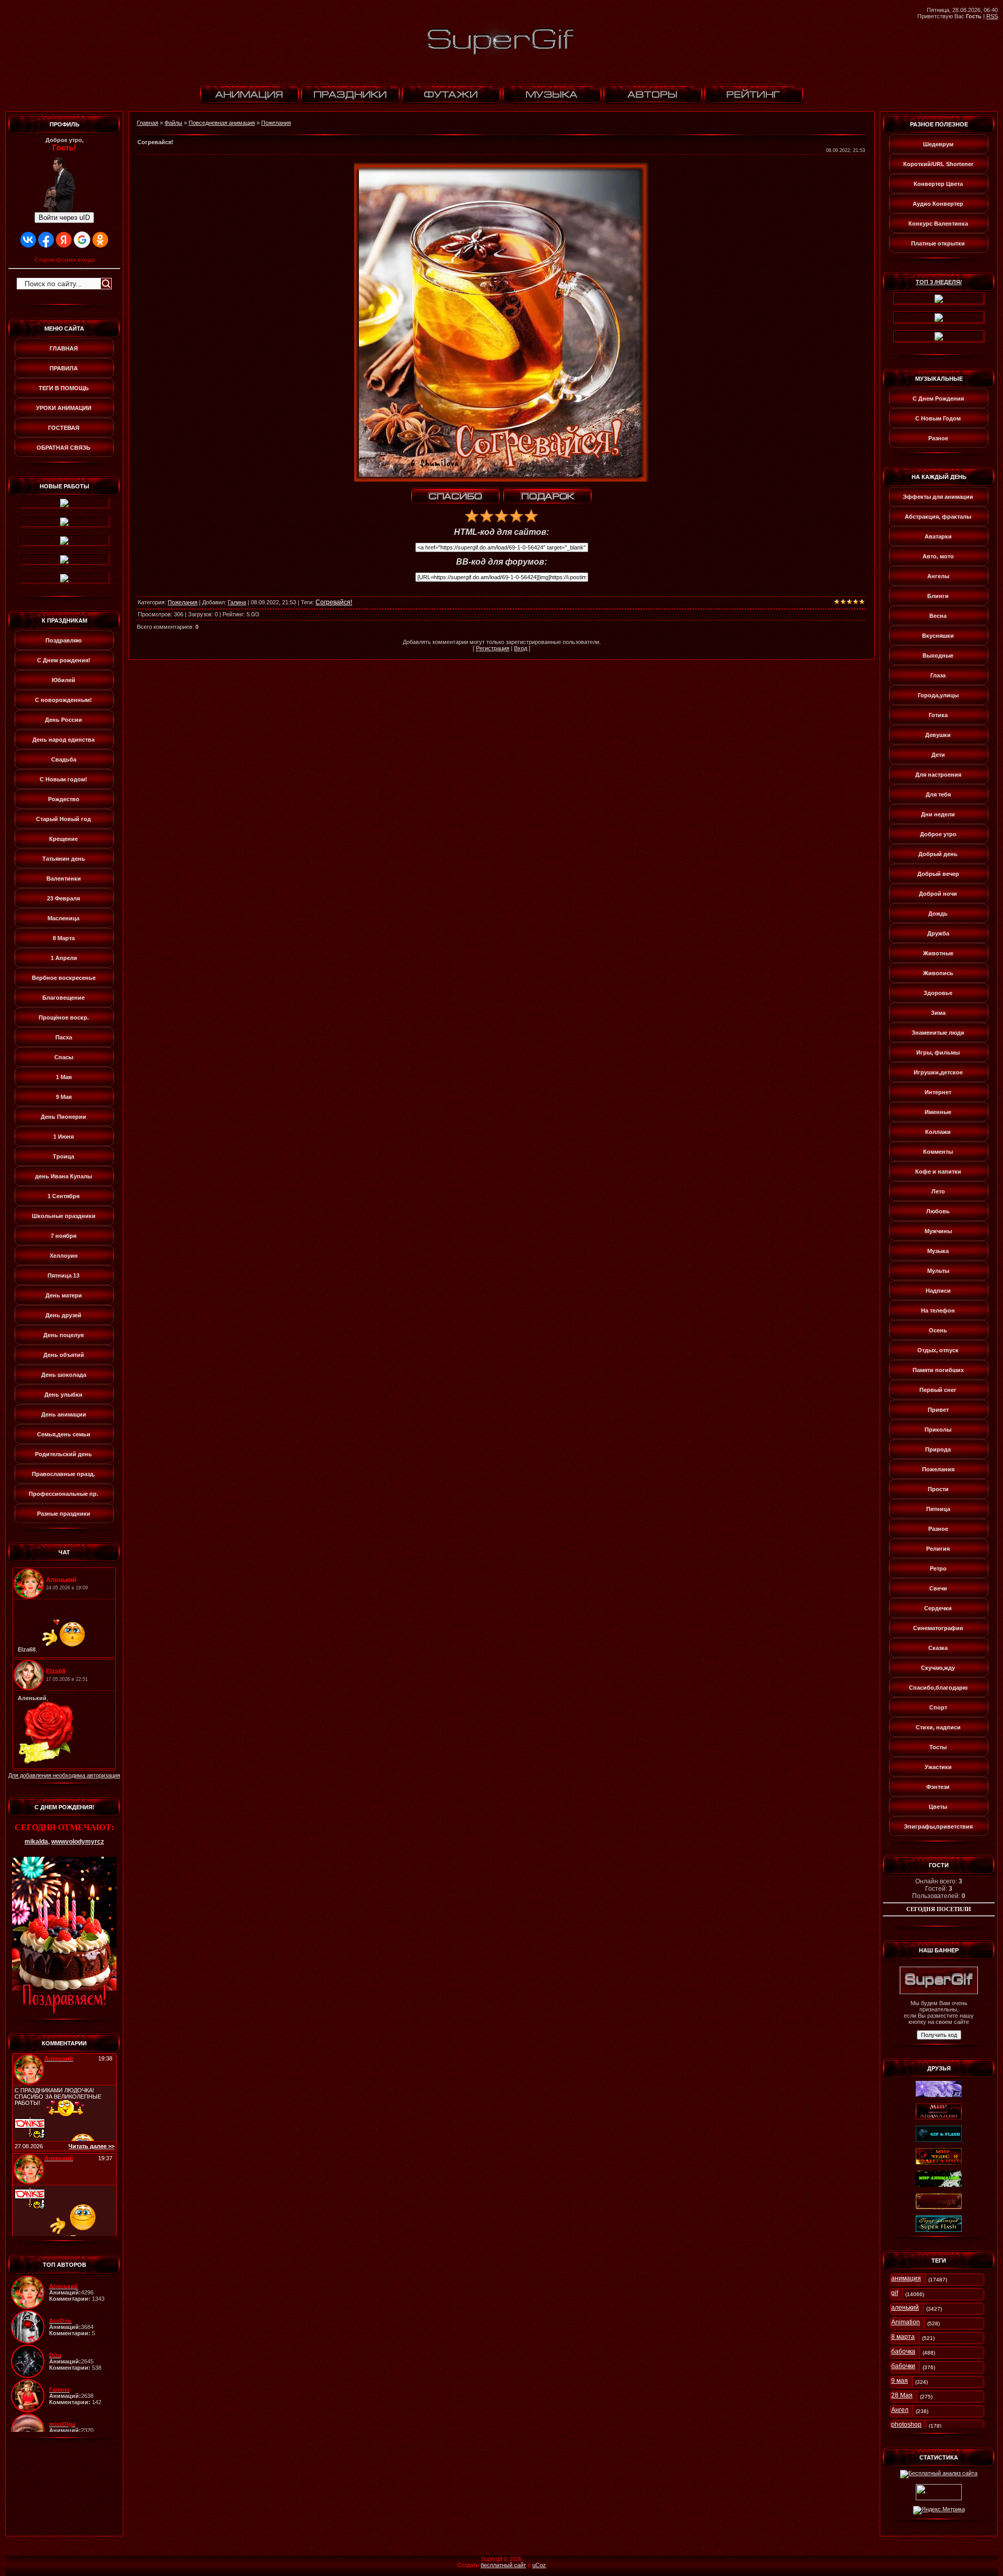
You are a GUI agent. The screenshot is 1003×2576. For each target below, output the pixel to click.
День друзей (63, 1315)
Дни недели (938, 814)
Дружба (938, 933)
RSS (992, 16)
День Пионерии (63, 1117)
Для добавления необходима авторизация (64, 1775)
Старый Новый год (63, 819)
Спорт (938, 1707)
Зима (938, 1013)
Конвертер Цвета (938, 184)
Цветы (938, 1807)
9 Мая (64, 1097)
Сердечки (938, 1608)
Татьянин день (64, 859)
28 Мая (902, 2395)
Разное (938, 438)
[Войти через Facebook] (46, 240)
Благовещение (63, 998)
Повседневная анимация (222, 123)
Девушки (938, 735)
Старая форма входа (65, 260)
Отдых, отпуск (938, 1350)
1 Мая (64, 1077)
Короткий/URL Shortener (938, 164)
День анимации (64, 1414)
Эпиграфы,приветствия (938, 1826)
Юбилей (63, 680)
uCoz (539, 2565)
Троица (63, 1156)
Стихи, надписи (938, 1727)
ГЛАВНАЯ (64, 348)
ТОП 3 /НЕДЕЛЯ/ (939, 282)
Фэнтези (938, 1787)
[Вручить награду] (547, 496)
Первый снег (938, 1390)
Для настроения (938, 775)
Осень (938, 1330)
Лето (938, 1191)
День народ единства (63, 740)
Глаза (938, 675)
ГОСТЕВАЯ (64, 428)
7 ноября (63, 1236)
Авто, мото (938, 556)
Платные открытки (938, 243)
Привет (938, 1410)
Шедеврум (938, 144)
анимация (906, 2278)
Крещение (63, 839)
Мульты (938, 1271)
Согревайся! (334, 602)
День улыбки (63, 1395)
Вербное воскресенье (64, 978)
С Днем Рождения (938, 399)
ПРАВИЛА (64, 368)
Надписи (938, 1291)
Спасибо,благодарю (938, 1688)
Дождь (938, 914)
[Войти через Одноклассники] (100, 240)
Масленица (63, 918)
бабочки (903, 2366)
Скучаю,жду (938, 1668)
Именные (938, 1112)
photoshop (906, 2425)
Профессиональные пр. (63, 1494)
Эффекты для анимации (938, 497)
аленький (905, 2308)
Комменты (938, 1152)
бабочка (903, 2351)
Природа (938, 1449)
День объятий (64, 1355)
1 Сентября (63, 1196)
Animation (906, 2322)
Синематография (938, 1628)
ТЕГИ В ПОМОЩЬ (64, 388)
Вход (521, 648)
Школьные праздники (64, 1216)
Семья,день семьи (64, 1434)
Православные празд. (63, 1474)
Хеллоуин (64, 1256)
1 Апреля (64, 958)
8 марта (903, 2337)
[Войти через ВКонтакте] (28, 240)
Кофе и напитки (938, 1172)
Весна (938, 616)
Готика (938, 715)
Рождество (64, 799)
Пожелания (276, 123)
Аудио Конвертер (938, 204)
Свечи (938, 1588)
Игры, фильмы (938, 1052)
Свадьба (64, 759)
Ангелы (938, 576)
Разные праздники (64, 1514)
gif (895, 2293)
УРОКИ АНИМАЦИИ (64, 408)
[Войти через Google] (82, 240)
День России (63, 720)
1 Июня (63, 1137)
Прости (938, 1489)
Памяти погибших (938, 1370)
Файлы (173, 123)
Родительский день (63, 1454)
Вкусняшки (938, 636)
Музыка (938, 1251)
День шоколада (64, 1375)
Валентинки (64, 879)
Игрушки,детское (938, 1072)
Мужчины (938, 1231)
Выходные (938, 655)
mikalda (36, 1842)
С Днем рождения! (64, 660)
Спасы (64, 1057)
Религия (938, 1549)
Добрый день (938, 854)
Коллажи (938, 1132)
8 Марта (64, 938)
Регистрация (493, 648)
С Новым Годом (938, 418)
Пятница (938, 1509)
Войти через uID (64, 218)
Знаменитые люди (938, 1033)
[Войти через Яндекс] (64, 240)
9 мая (900, 2381)
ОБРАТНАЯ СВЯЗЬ (63, 448)
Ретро (938, 1568)
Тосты (938, 1747)
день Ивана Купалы (63, 1176)
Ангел (900, 2410)
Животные (938, 953)
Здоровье (938, 993)
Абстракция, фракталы (938, 517)
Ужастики (938, 1767)
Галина (237, 602)
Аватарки (938, 536)
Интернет (938, 1092)
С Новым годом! (63, 779)
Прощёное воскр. (64, 1017)
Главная (148, 123)
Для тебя (938, 794)
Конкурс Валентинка (938, 224)
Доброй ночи (938, 894)
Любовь (938, 1211)
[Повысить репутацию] (456, 496)
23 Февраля (63, 898)
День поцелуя (63, 1335)
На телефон (938, 1310)
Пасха (64, 1037)
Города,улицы (938, 695)
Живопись (938, 973)
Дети (938, 755)
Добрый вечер (938, 874)
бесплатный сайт (503, 2565)
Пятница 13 (63, 1275)
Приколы (938, 1430)
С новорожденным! (63, 700)
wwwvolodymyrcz (78, 1842)
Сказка (938, 1648)
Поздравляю (63, 640)
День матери (64, 1295)
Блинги (938, 596)
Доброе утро (938, 834)
